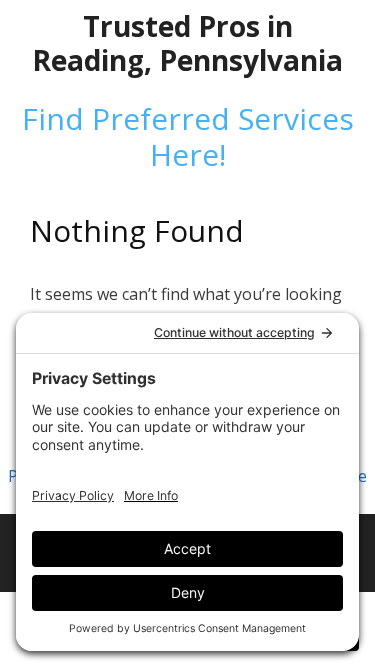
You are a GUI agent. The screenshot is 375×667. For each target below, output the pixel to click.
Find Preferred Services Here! (188, 136)
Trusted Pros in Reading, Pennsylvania (187, 43)
